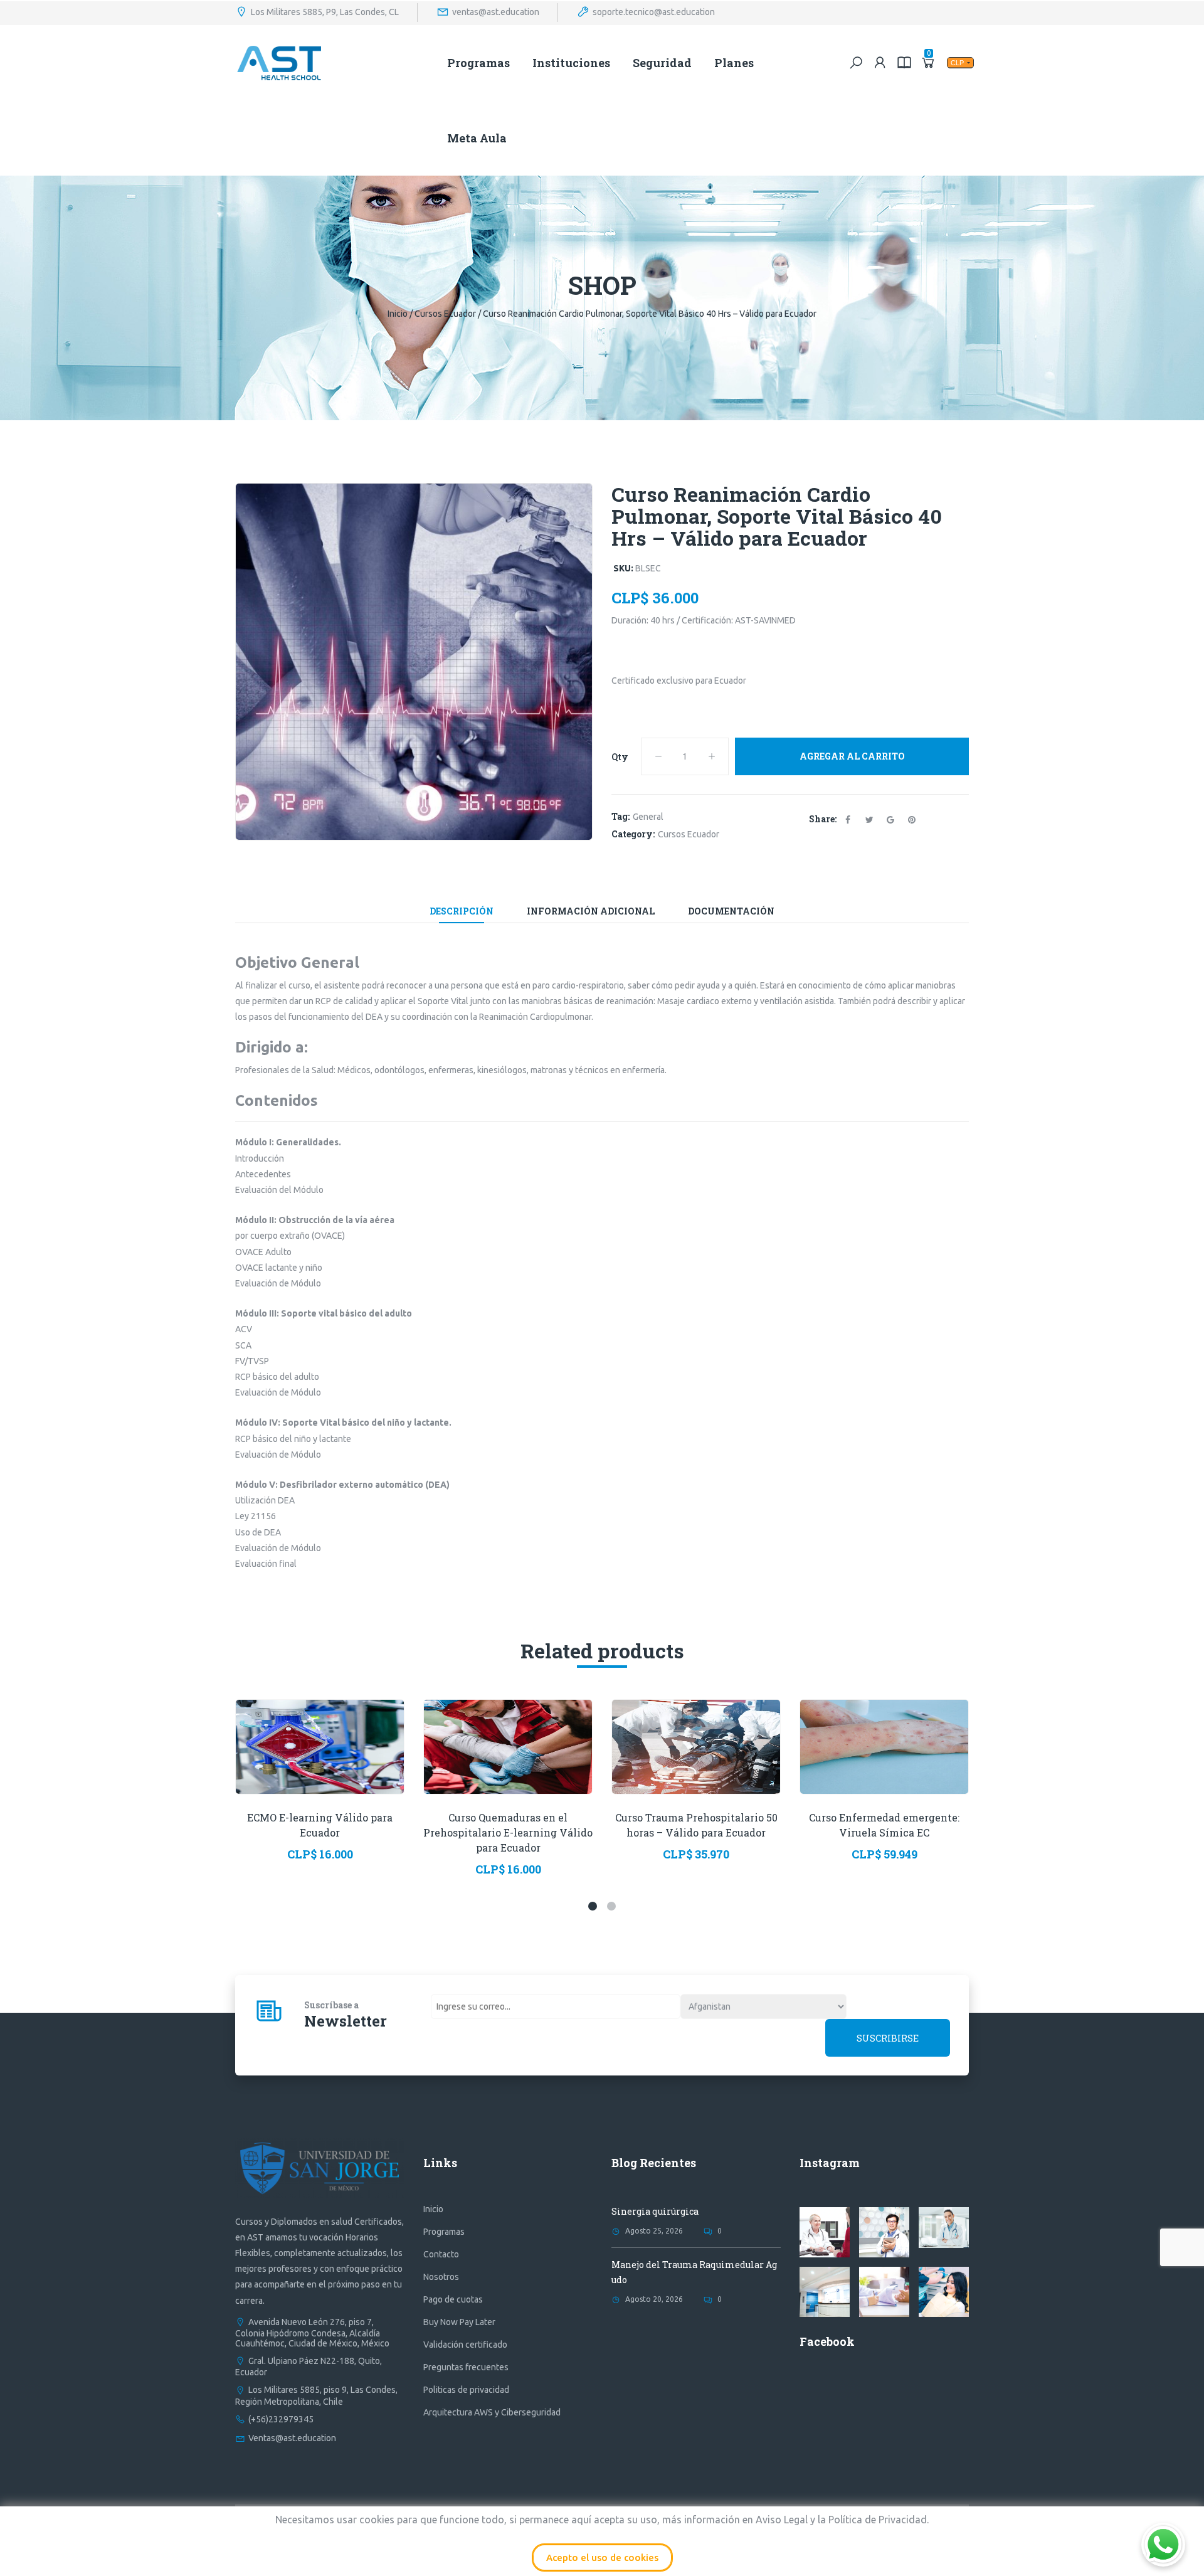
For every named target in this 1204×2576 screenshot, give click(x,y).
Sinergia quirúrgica (655, 2211)
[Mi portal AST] (880, 62)
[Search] (856, 62)
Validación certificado (465, 2345)
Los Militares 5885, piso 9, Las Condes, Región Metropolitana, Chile (316, 2395)
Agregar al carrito (852, 756)
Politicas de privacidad (466, 2390)
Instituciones (571, 63)
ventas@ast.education (496, 11)
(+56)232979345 (281, 2419)
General (648, 817)
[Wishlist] (351, 1766)
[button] (593, 1906)
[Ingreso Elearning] (904, 62)
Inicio (398, 314)
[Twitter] (869, 819)
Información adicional (591, 911)
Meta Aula (477, 138)
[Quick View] (320, 1728)
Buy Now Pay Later (459, 2322)
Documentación (731, 911)
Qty (620, 757)
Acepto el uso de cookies (602, 2557)
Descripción (462, 911)
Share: (823, 819)
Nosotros (441, 2277)
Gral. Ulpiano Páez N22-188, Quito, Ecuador (309, 2367)
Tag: (620, 816)
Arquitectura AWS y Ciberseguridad (492, 2412)
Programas (478, 63)
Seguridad (662, 63)
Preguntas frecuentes (466, 2367)
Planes (734, 63)
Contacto (441, 2254)
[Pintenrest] (912, 819)
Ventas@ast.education (292, 2438)
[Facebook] (848, 819)
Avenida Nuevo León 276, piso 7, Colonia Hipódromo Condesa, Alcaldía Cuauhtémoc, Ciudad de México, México (312, 2333)
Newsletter (346, 2021)
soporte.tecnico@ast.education (654, 11)
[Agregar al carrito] (289, 1766)
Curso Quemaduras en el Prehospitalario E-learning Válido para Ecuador (508, 1832)
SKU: (623, 568)
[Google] (890, 819)
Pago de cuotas (453, 2299)
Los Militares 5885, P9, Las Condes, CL (325, 11)
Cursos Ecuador (445, 314)
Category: (633, 834)
